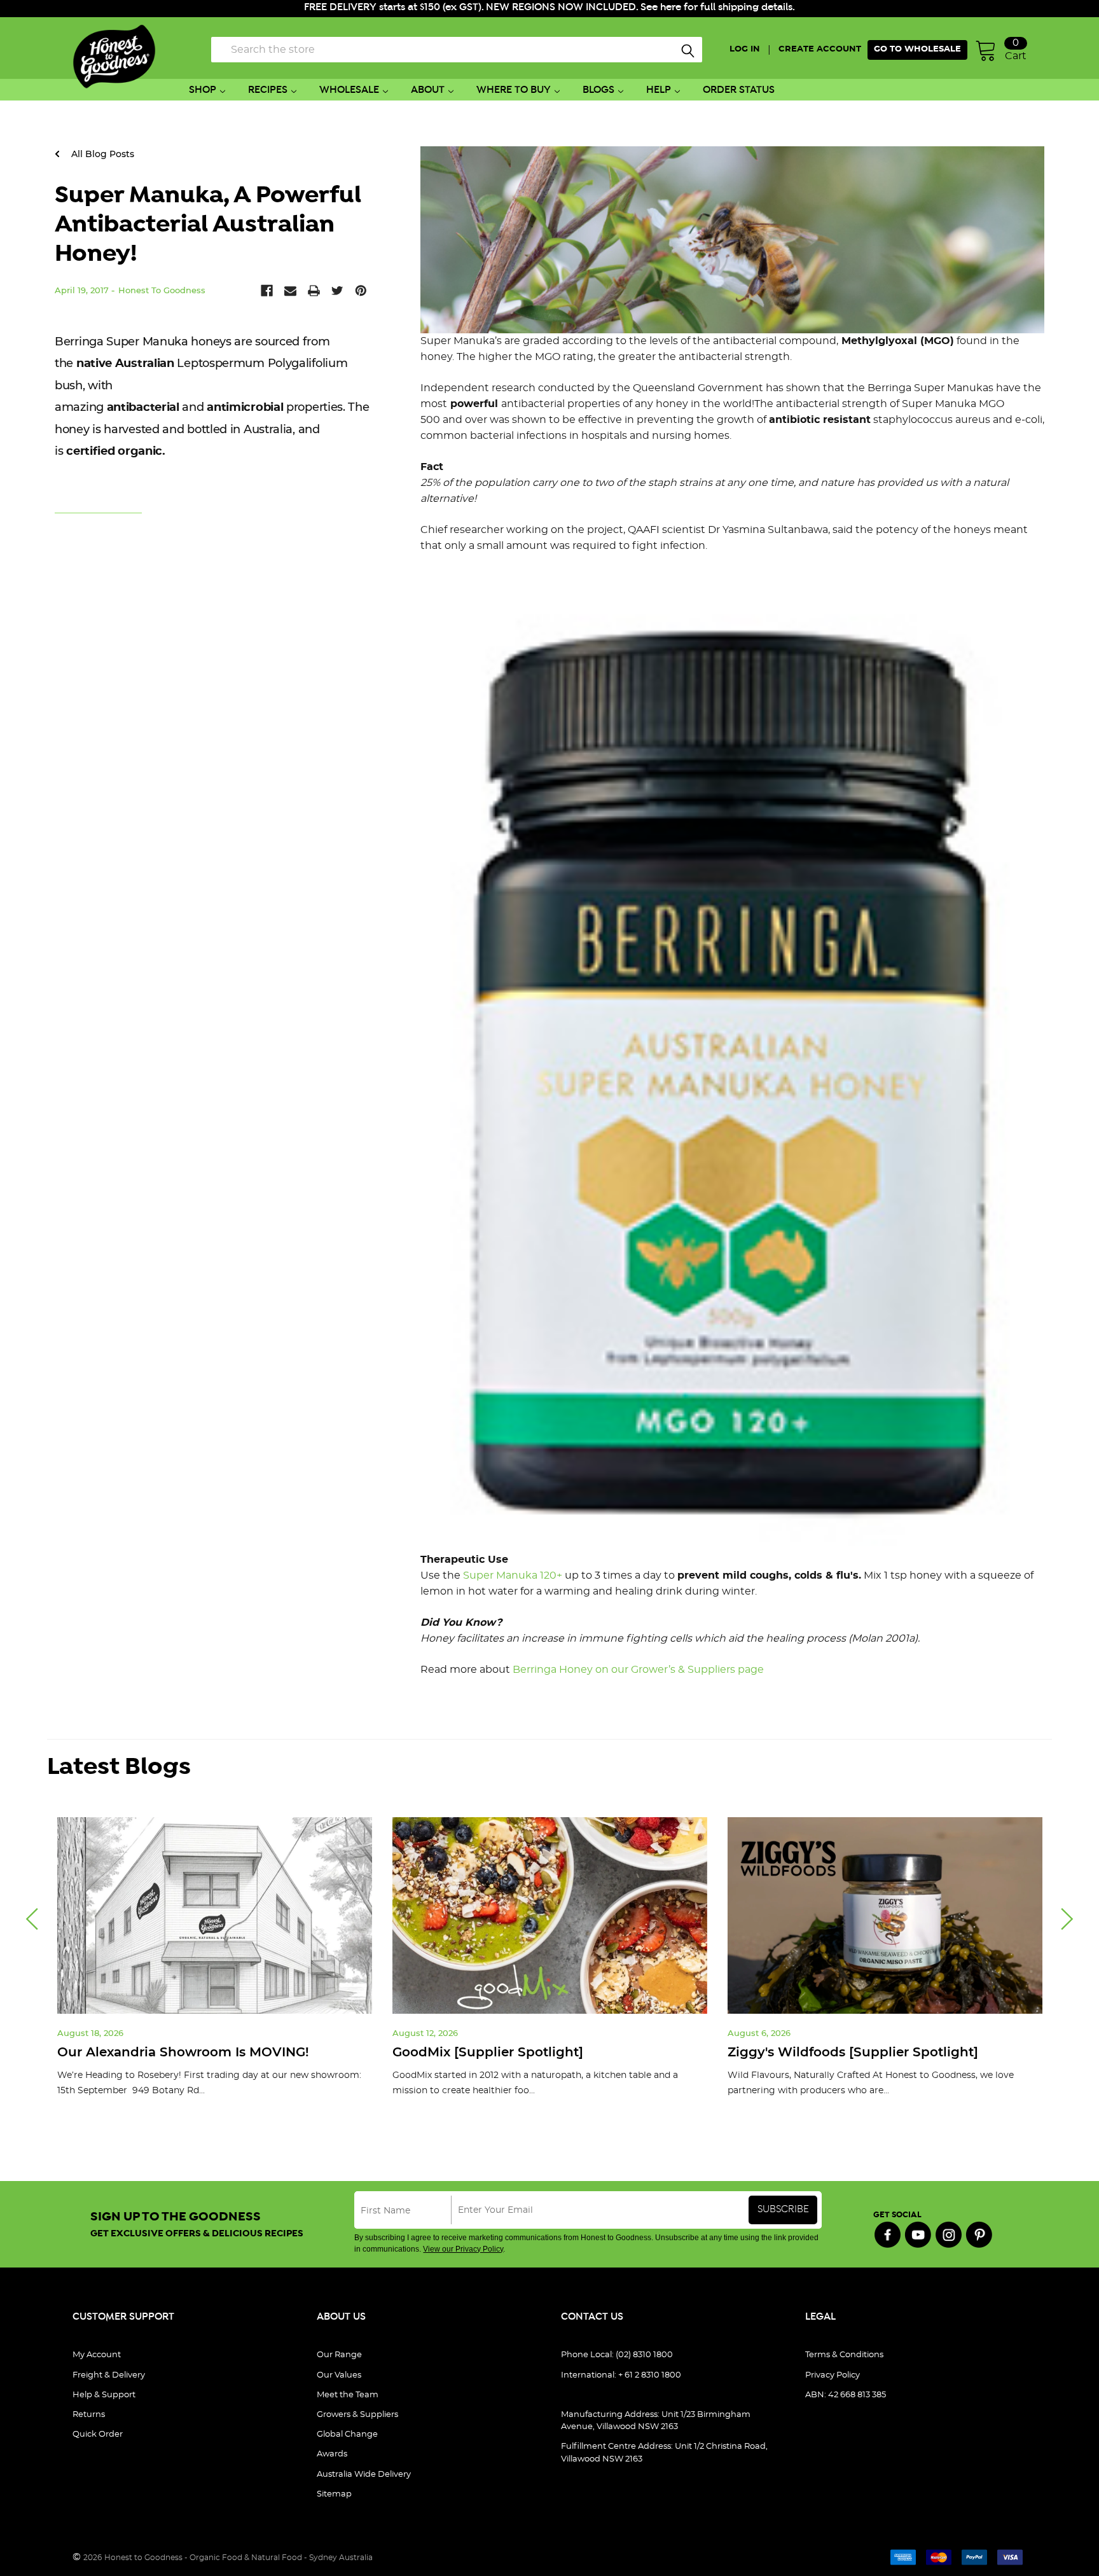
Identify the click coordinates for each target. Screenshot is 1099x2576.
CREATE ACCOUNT (820, 49)
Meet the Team (348, 2395)
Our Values (339, 2375)
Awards (332, 2454)
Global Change (347, 2434)
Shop (203, 90)
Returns (89, 2415)
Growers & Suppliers (357, 2415)
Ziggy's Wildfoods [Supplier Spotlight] (853, 2052)
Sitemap (334, 2494)
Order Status (739, 90)
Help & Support (104, 2395)
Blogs (598, 90)
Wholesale (349, 90)
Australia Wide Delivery (364, 2475)
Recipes (268, 90)
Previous (32, 1919)
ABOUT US (341, 2317)
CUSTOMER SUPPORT (123, 2317)
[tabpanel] (215, 1967)
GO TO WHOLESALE (917, 49)
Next (1067, 1919)
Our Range (339, 2355)
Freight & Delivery (109, 2375)
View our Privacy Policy (463, 2249)
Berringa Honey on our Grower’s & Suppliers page (638, 1670)
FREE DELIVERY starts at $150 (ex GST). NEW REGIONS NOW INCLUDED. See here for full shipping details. (549, 7)
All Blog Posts (101, 154)
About (428, 90)
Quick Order (98, 2434)
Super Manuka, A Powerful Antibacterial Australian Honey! (208, 225)
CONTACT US (592, 2317)
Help (659, 90)
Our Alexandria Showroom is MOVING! (183, 2052)
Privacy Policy (833, 2375)
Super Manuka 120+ (513, 1575)
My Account (97, 2355)
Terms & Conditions (844, 2355)
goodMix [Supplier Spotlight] (488, 2052)
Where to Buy (514, 90)
